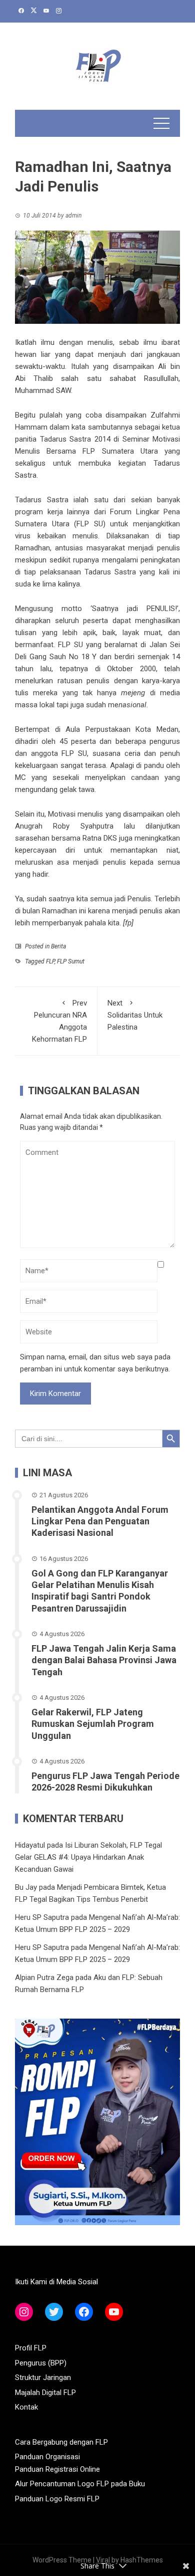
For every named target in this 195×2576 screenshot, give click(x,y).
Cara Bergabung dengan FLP (61, 2442)
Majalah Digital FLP (45, 2393)
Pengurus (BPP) (41, 2363)
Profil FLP (31, 2348)
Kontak (26, 2407)
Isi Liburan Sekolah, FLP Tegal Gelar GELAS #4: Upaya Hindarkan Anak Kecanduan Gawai (88, 1857)
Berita (58, 946)
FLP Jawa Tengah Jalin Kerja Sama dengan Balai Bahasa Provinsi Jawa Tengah (104, 1660)
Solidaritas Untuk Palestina (135, 1015)
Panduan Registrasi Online (57, 2469)
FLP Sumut (71, 961)
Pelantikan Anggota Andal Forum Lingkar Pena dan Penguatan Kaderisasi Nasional (100, 1521)
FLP (50, 961)
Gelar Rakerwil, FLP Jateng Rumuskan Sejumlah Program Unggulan (93, 1724)
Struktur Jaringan (43, 2377)
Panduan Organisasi (47, 2457)
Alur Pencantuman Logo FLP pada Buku (80, 2484)
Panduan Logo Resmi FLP (57, 2499)
